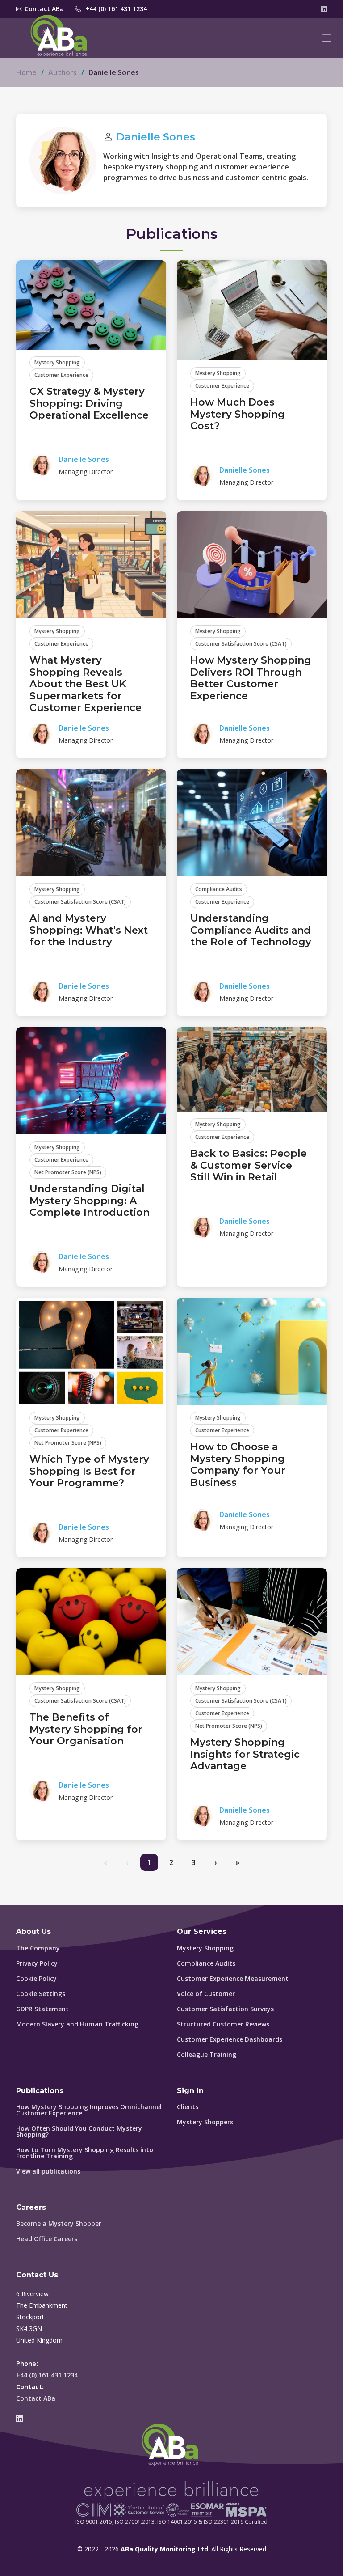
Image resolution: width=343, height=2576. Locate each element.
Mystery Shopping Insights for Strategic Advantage (245, 1754)
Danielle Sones (156, 137)
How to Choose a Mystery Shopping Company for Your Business (238, 1464)
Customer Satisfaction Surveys (225, 2009)
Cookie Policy (36, 1979)
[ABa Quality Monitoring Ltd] (61, 38)
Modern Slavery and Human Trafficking (77, 2024)
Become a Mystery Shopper (59, 2224)
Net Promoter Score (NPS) (68, 1172)
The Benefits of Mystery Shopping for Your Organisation (86, 1729)
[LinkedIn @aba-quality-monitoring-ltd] (324, 9)
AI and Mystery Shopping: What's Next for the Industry (89, 930)
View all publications (48, 2171)
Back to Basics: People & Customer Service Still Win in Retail (249, 1165)
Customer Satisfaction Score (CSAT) (241, 644)
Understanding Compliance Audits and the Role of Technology (251, 930)
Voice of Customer (206, 1994)
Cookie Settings (41, 1994)
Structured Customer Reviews (223, 2024)
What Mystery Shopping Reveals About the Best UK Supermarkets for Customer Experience (86, 684)
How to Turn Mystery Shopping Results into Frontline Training (85, 2153)
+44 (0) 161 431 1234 (116, 9)
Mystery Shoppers (205, 2122)
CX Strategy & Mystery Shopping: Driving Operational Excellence (89, 403)
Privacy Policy (37, 1963)
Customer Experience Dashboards (230, 2039)
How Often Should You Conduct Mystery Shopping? (79, 2132)
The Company (38, 1948)
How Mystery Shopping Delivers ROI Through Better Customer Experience (251, 678)
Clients (188, 2107)
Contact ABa (36, 2398)
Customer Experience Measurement (233, 1979)
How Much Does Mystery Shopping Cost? (238, 414)
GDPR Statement (42, 2009)
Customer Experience (61, 375)
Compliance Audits (219, 889)
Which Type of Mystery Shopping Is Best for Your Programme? (89, 1471)
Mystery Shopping (57, 362)
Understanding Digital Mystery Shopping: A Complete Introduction (90, 1201)
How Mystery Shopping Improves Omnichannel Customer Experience (89, 2110)
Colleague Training (207, 2055)
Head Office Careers (47, 2239)
